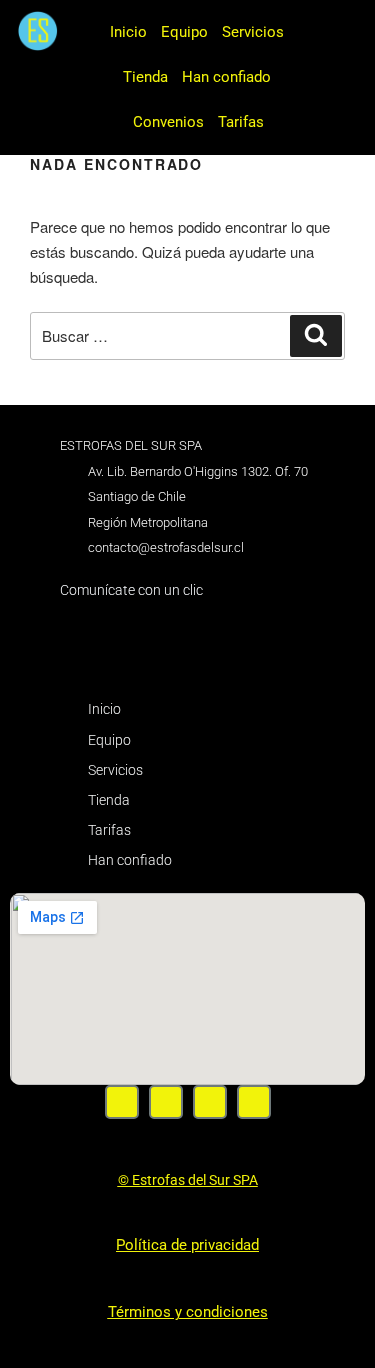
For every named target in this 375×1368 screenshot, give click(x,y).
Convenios (168, 122)
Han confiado (226, 77)
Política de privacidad (187, 1245)
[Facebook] (122, 1102)
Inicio (128, 32)
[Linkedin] (254, 1102)
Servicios (253, 32)
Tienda (145, 77)
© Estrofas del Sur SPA (188, 1180)
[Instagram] (166, 1102)
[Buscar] (316, 336)
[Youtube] (210, 1102)
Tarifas (241, 122)
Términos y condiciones (188, 1312)
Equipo (184, 32)
